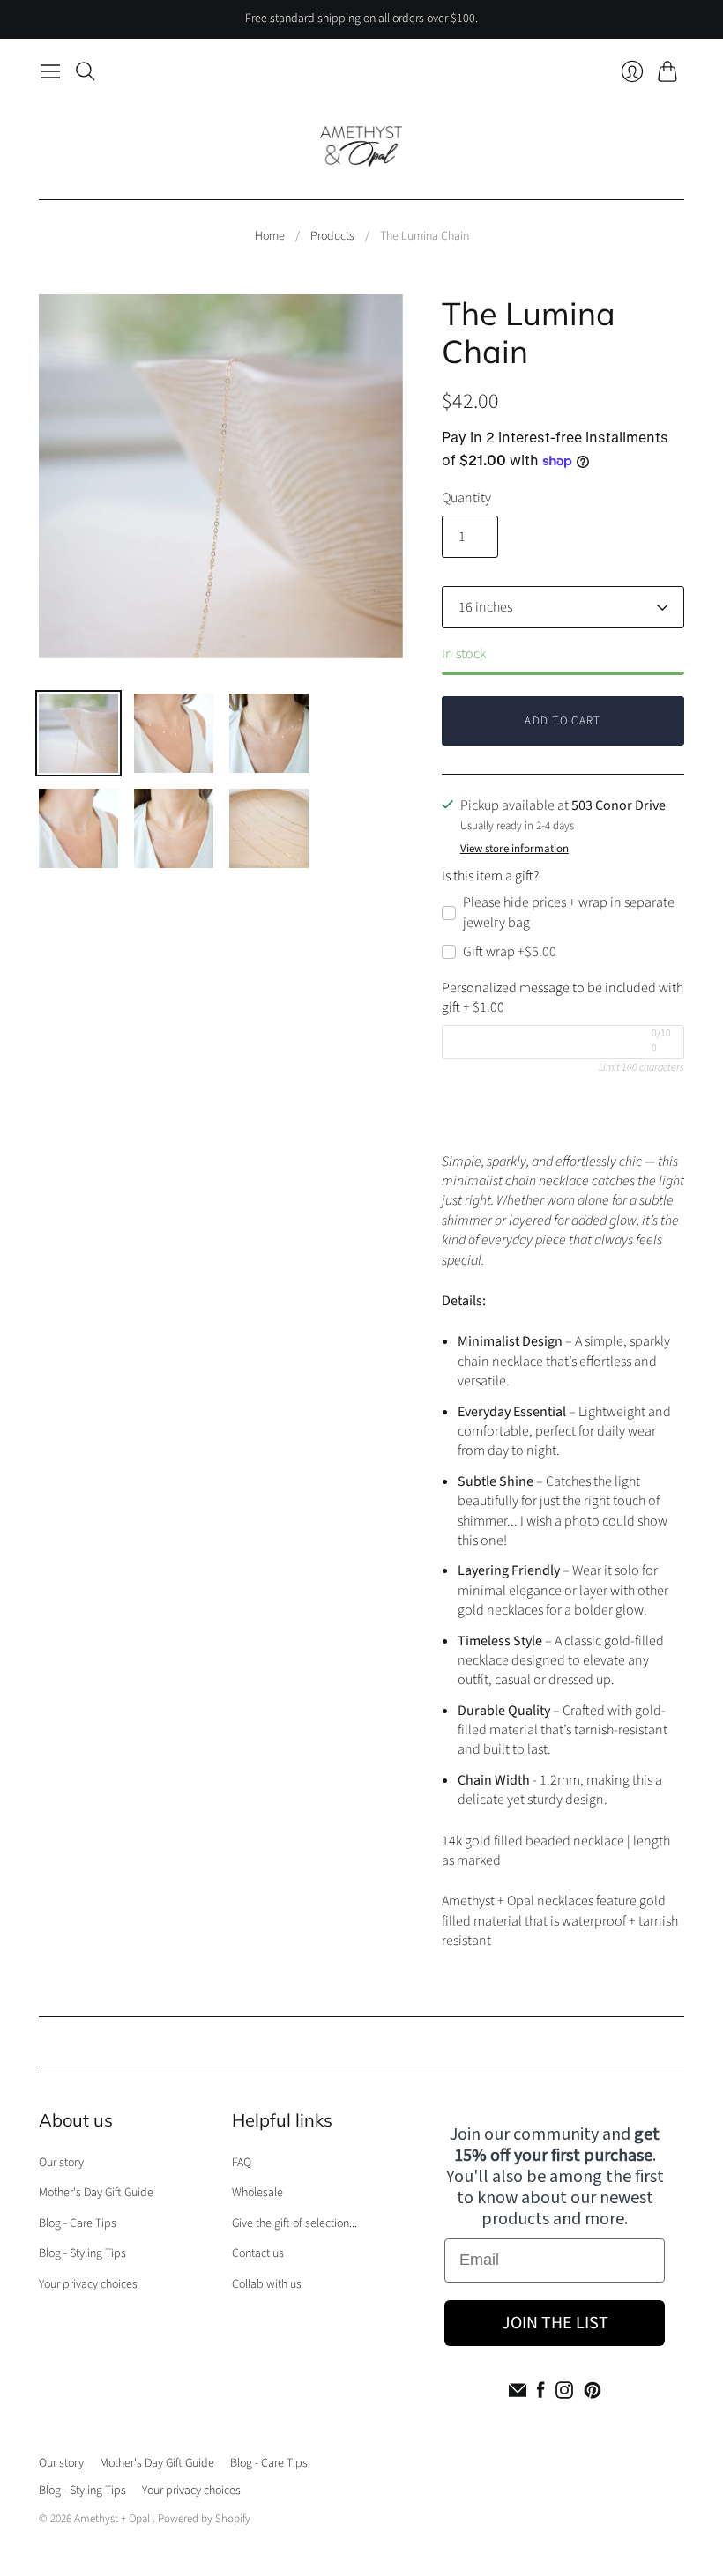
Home (270, 237)
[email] (518, 2390)
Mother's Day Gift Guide (96, 2193)
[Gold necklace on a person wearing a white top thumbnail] (174, 828)
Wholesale (257, 2193)
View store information (514, 849)
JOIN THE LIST (555, 2323)
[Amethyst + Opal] (362, 144)
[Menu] (50, 71)
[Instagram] (564, 2390)
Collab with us (267, 2284)
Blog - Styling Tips (82, 2253)
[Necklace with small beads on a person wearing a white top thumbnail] (269, 733)
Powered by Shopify (204, 2519)
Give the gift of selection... (294, 2223)
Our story (61, 2163)
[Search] (86, 71)
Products (332, 237)
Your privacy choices (88, 2284)
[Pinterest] (593, 2390)
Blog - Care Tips (78, 2223)
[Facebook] (541, 2390)
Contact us (258, 2253)
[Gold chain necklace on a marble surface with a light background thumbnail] (269, 828)
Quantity (466, 498)
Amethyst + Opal (113, 2519)
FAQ (242, 2163)
